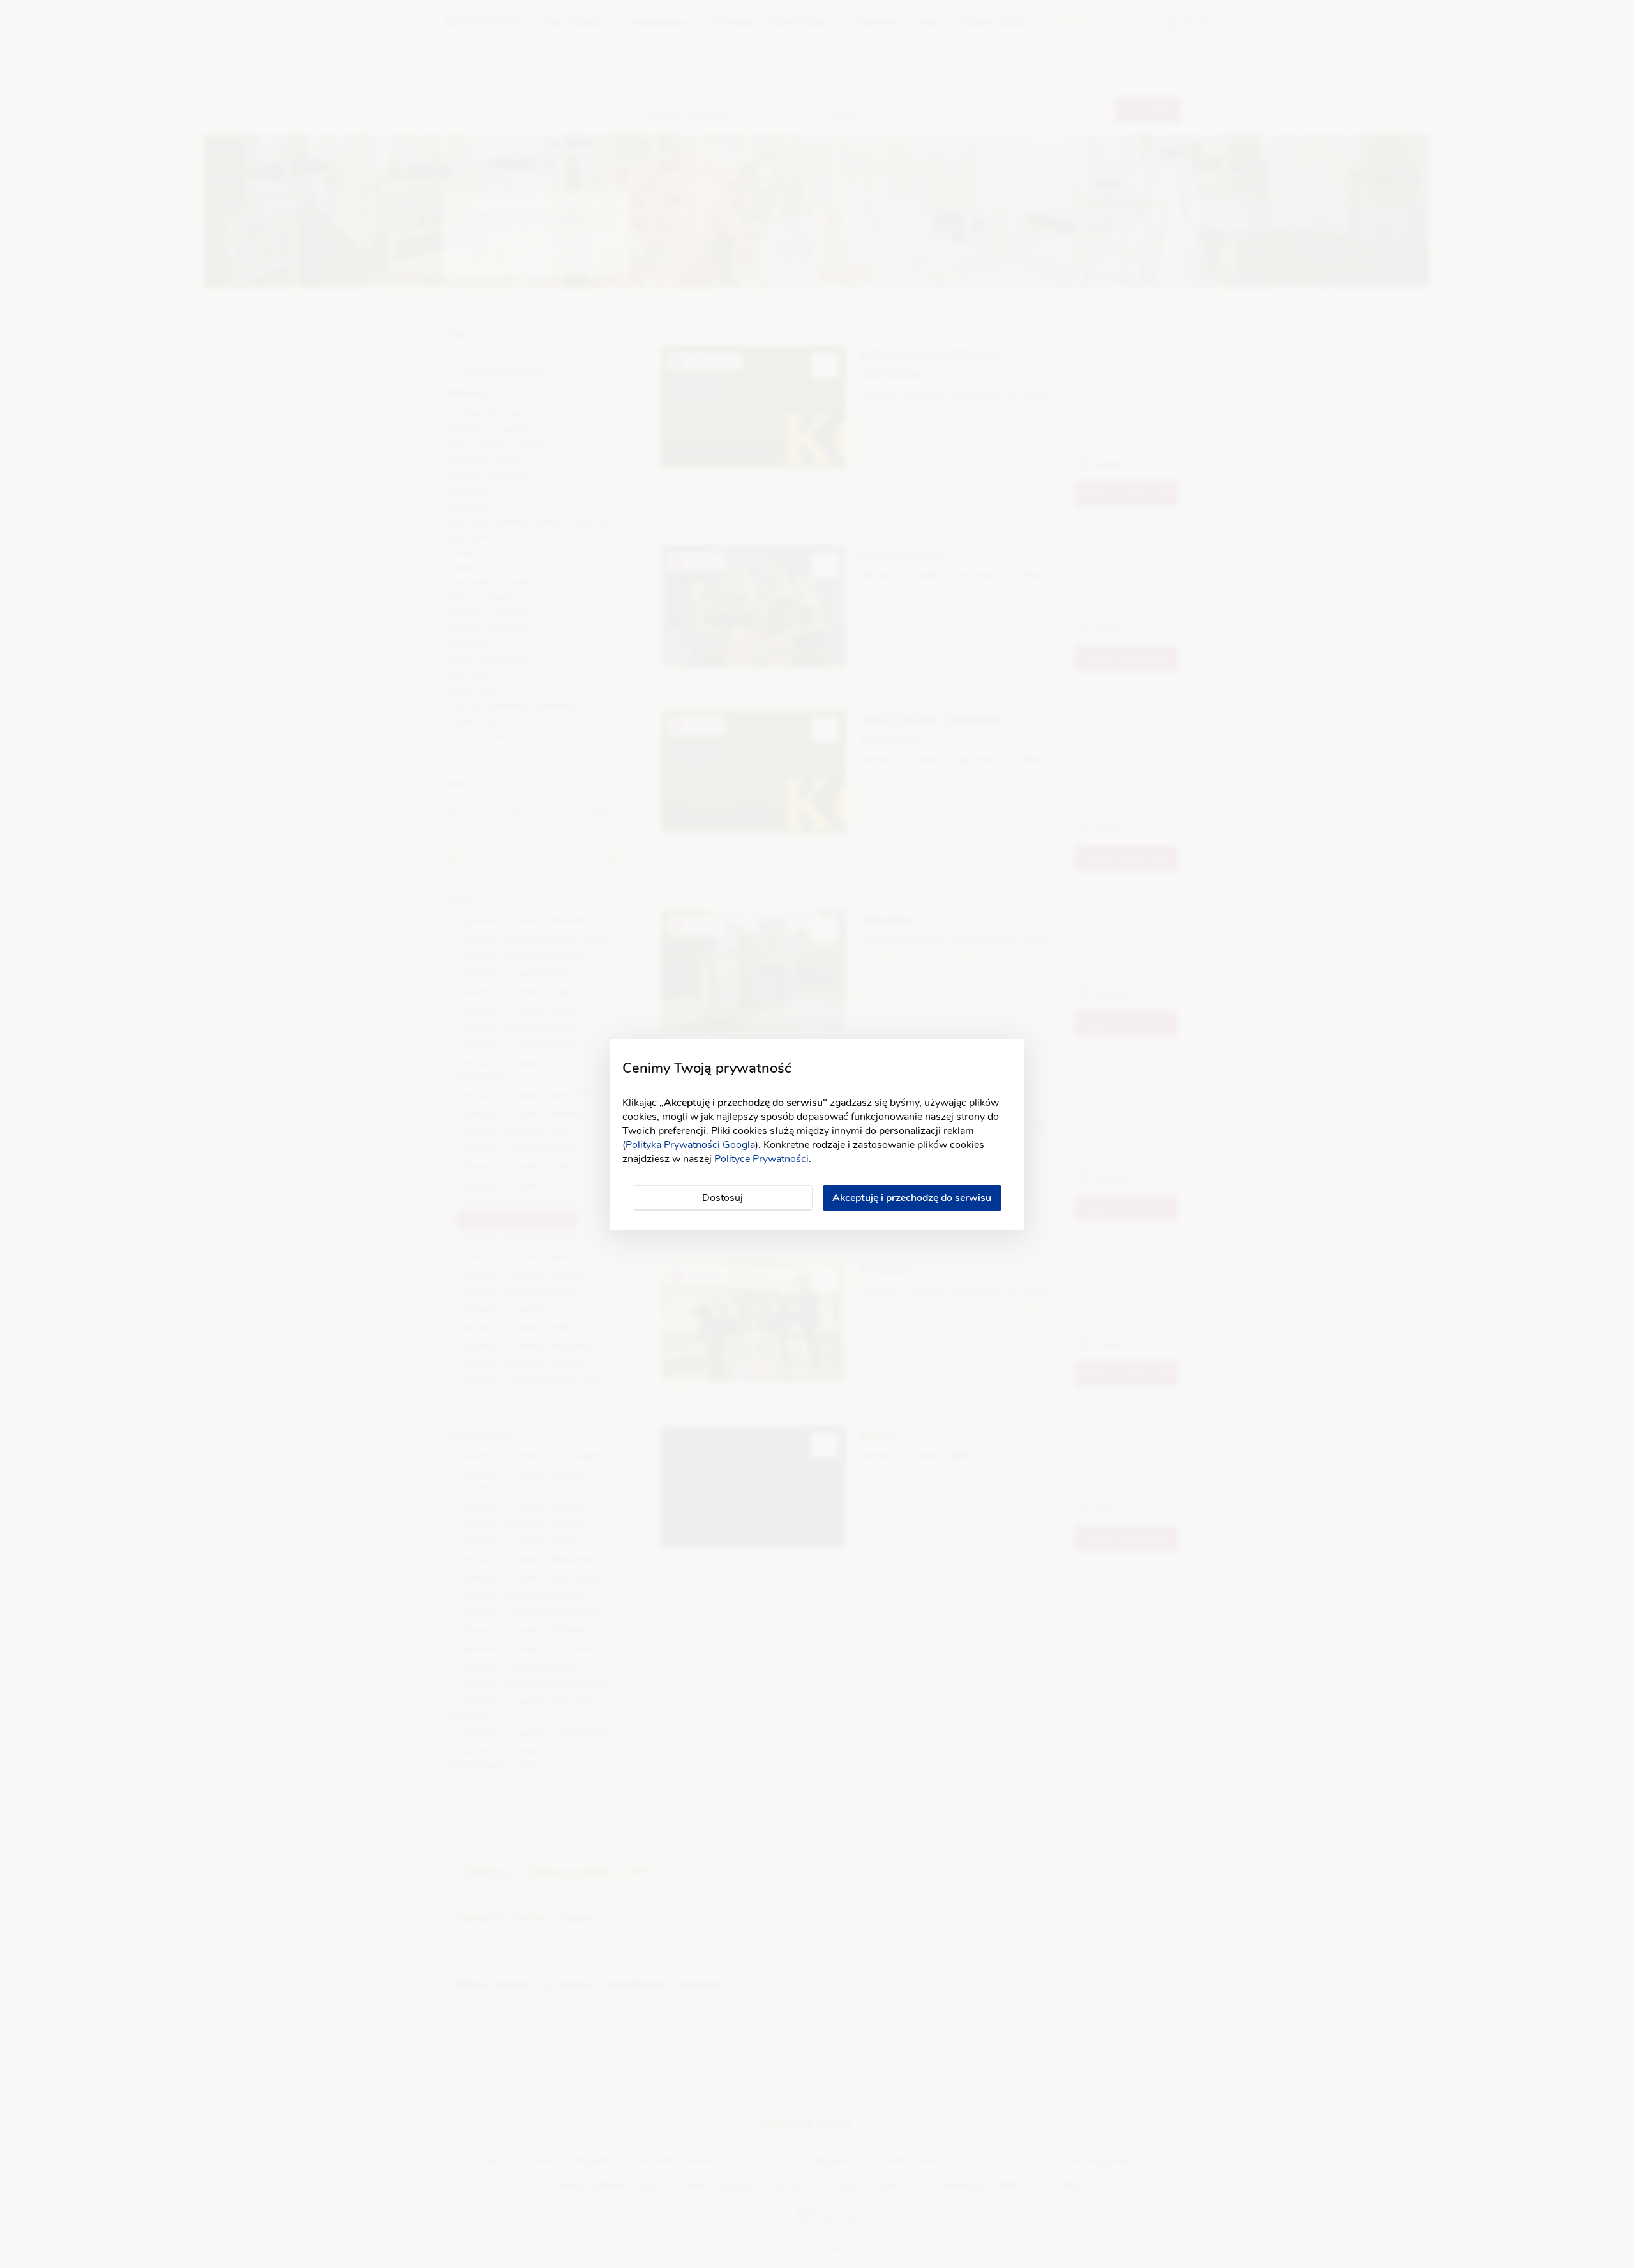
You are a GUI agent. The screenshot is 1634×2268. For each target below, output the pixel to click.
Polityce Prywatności (761, 1159)
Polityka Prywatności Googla (690, 1145)
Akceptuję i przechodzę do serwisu (912, 1198)
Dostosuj (723, 1198)
